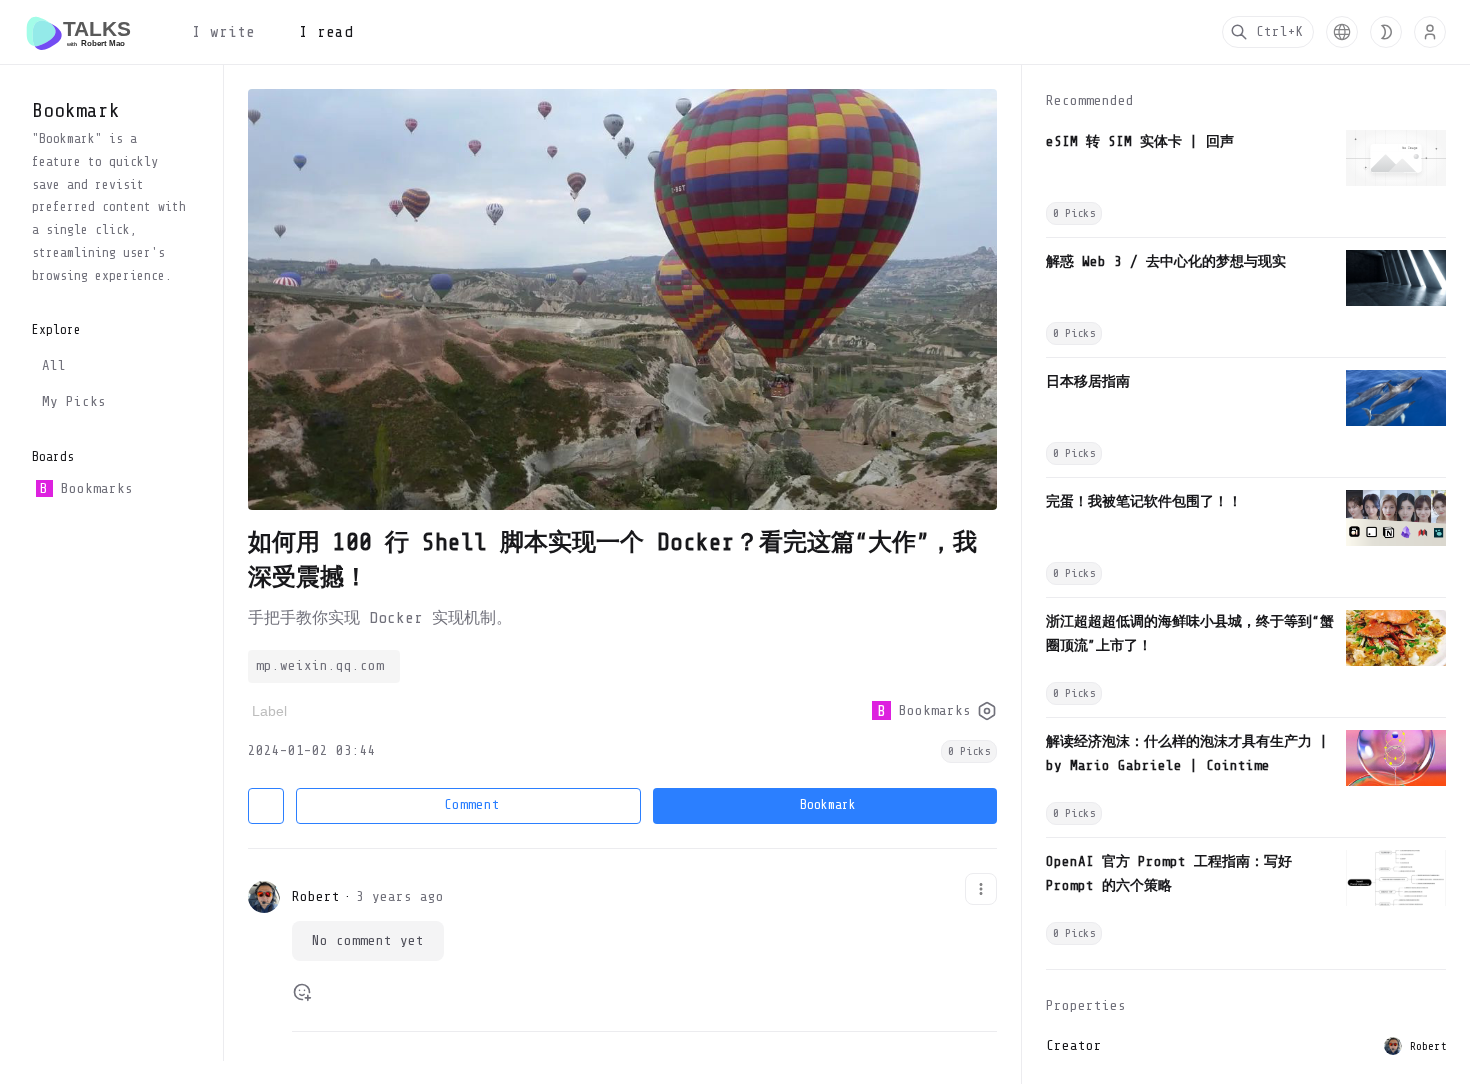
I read (326, 32)
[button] (1342, 32)
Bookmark (828, 804)
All (54, 365)
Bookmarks (86, 488)
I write (223, 32)
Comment (472, 804)
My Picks (74, 401)
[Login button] (1430, 32)
